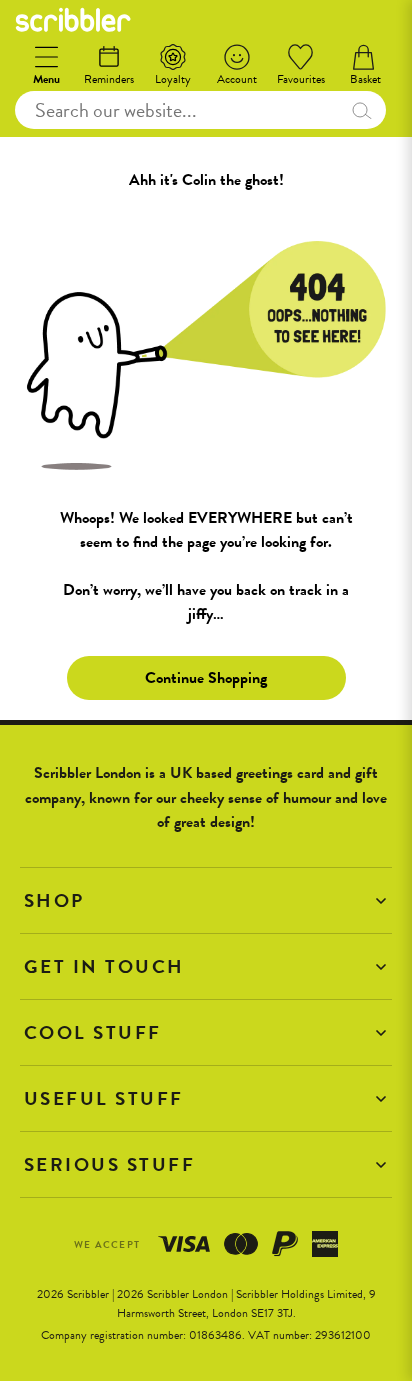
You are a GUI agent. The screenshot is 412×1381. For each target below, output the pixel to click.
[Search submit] (361, 110)
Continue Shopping (206, 678)
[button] (206, 900)
